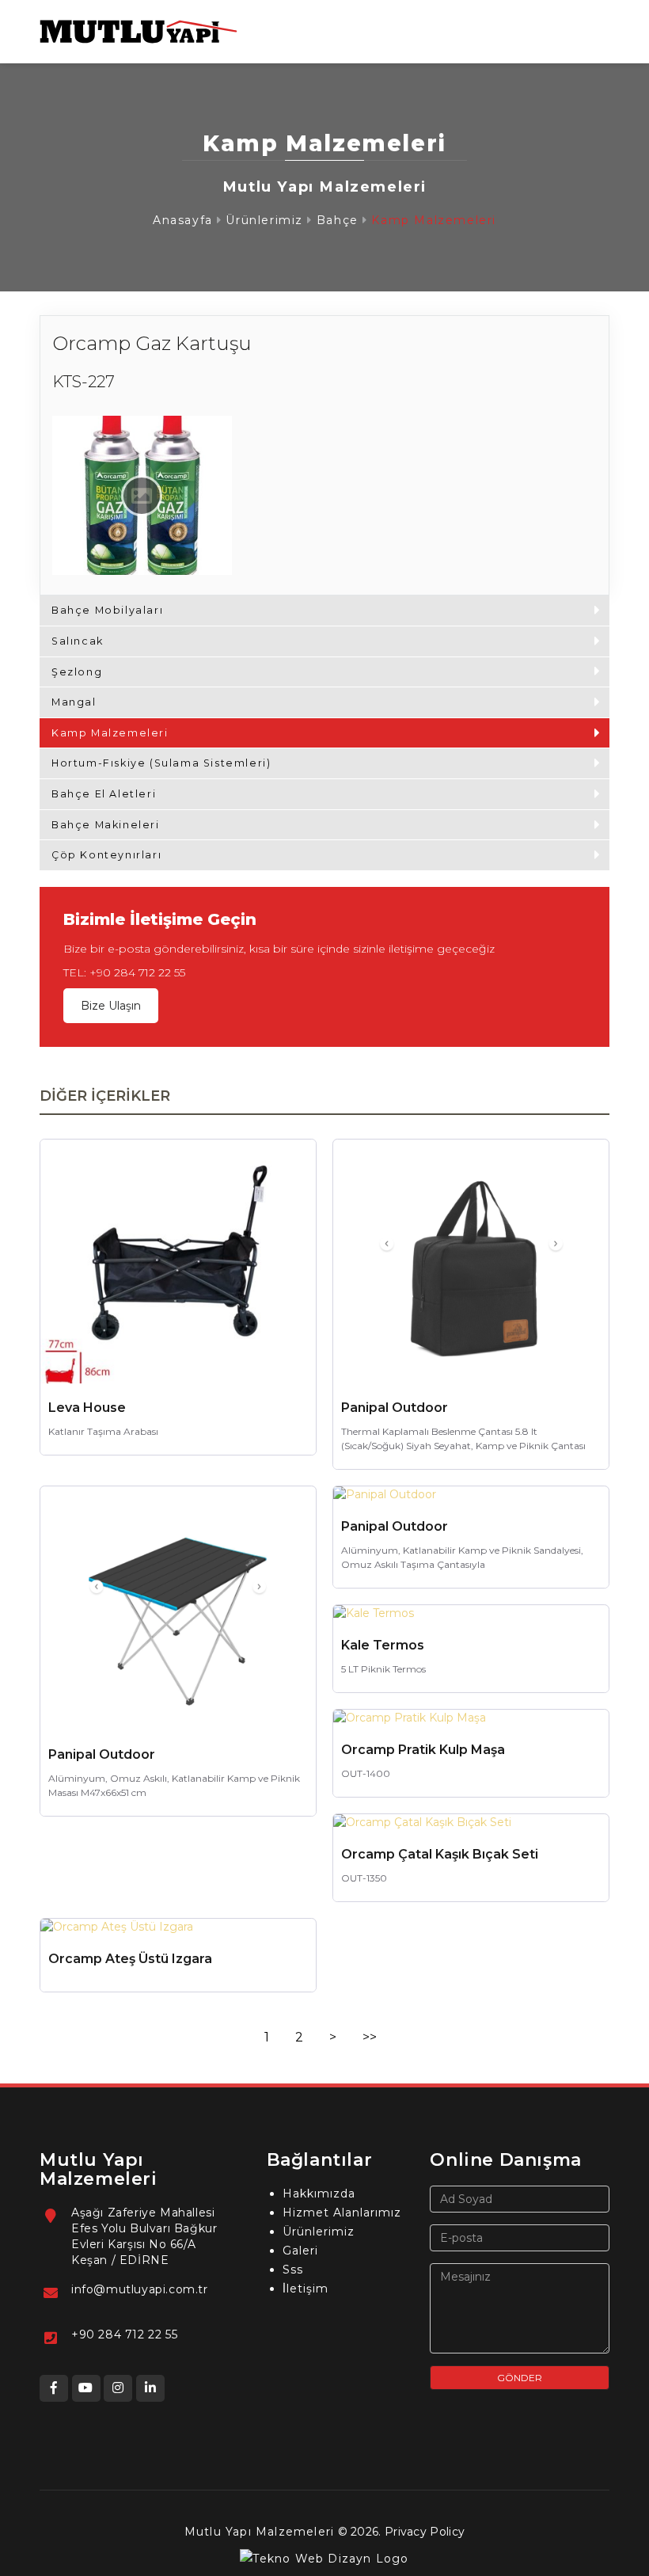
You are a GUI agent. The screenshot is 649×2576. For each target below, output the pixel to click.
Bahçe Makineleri (106, 825)
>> (370, 2037)
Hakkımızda (319, 2194)
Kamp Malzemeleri (434, 220)
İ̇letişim (306, 2289)
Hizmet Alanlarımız (342, 2213)
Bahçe (338, 220)
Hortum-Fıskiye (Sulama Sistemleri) (161, 763)
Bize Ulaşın (111, 1006)
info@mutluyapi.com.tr (140, 2289)
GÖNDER (520, 2378)
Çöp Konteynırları (106, 855)
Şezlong (77, 672)
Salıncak (78, 641)
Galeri (300, 2251)
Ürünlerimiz (264, 220)
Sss (293, 2270)
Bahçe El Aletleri (104, 794)
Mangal (74, 702)
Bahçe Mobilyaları (107, 610)
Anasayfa (183, 220)
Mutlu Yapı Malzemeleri (259, 2532)
